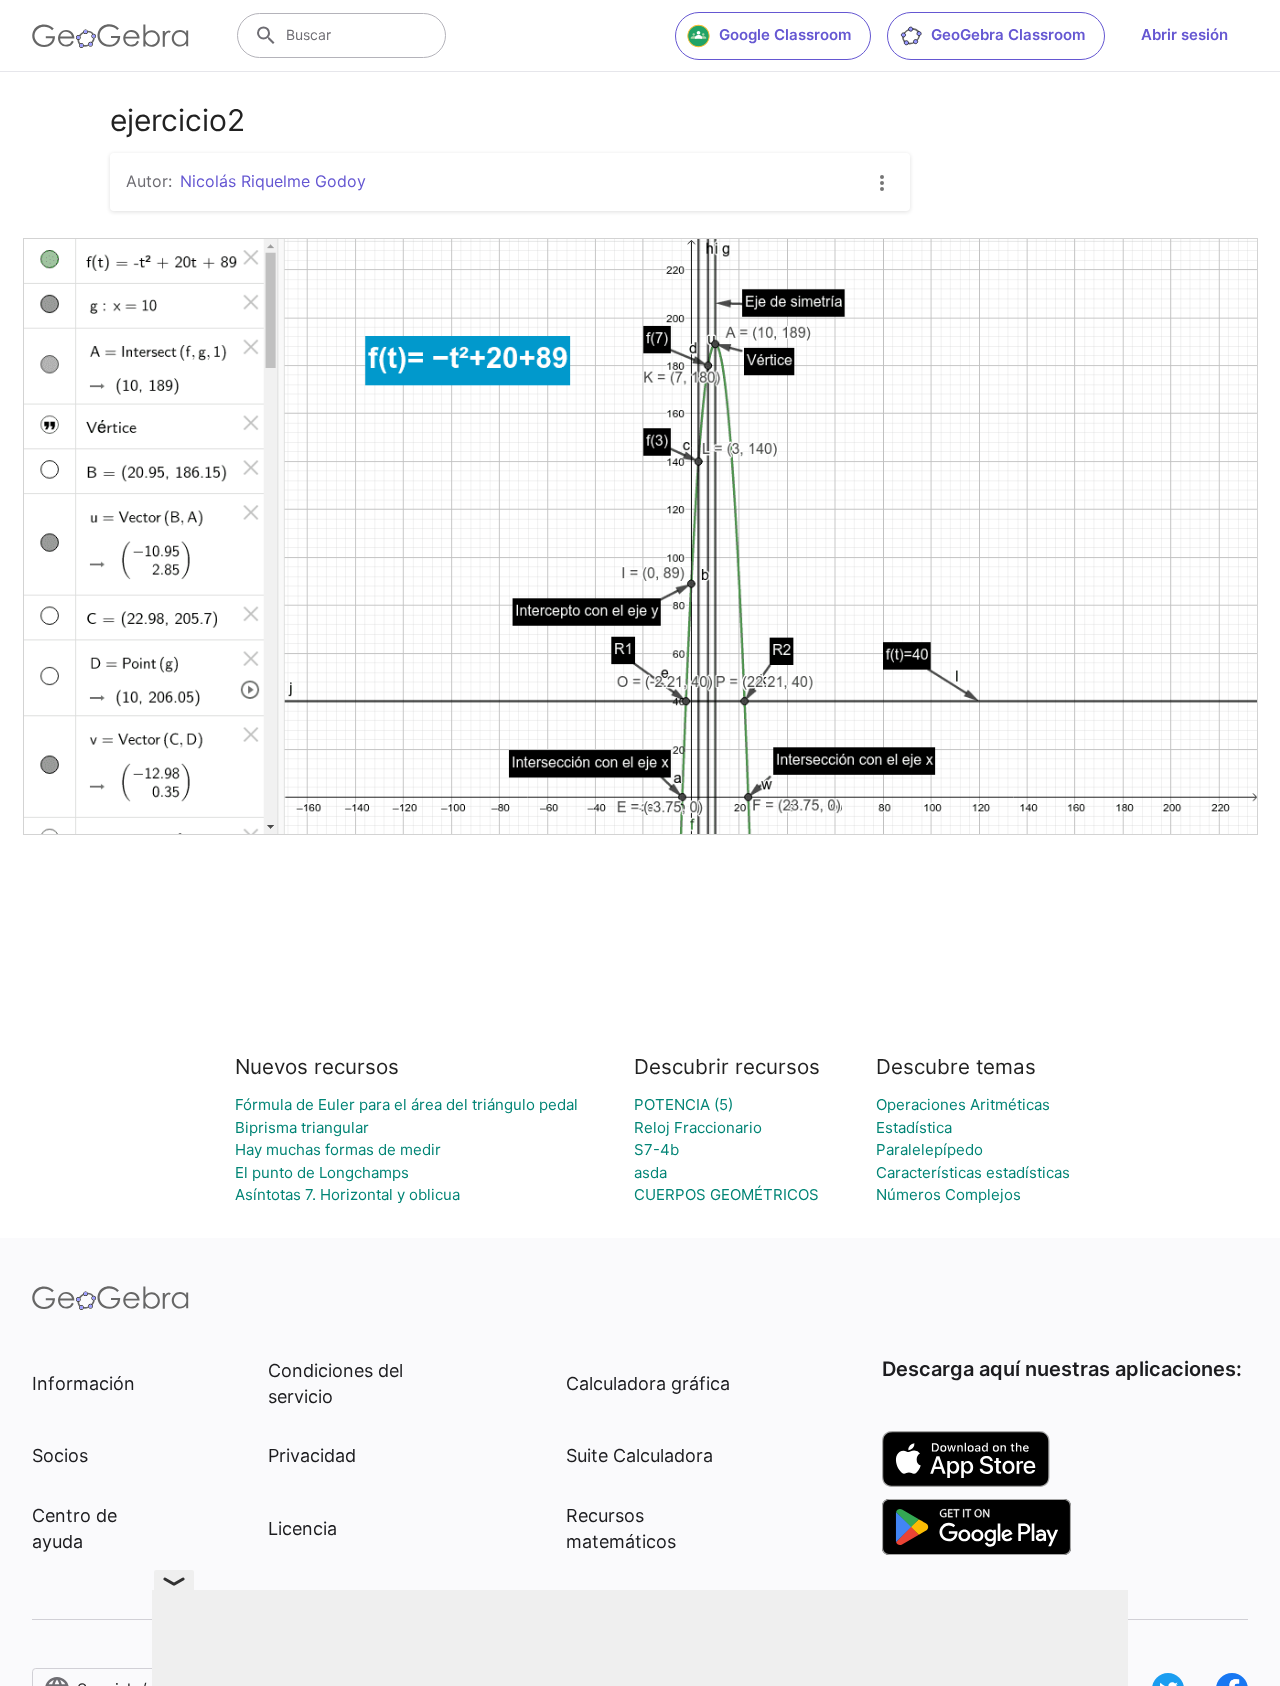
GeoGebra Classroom (1008, 34)
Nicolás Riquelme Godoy (273, 181)
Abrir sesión (1184, 34)
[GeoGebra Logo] (110, 36)
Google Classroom (785, 34)
